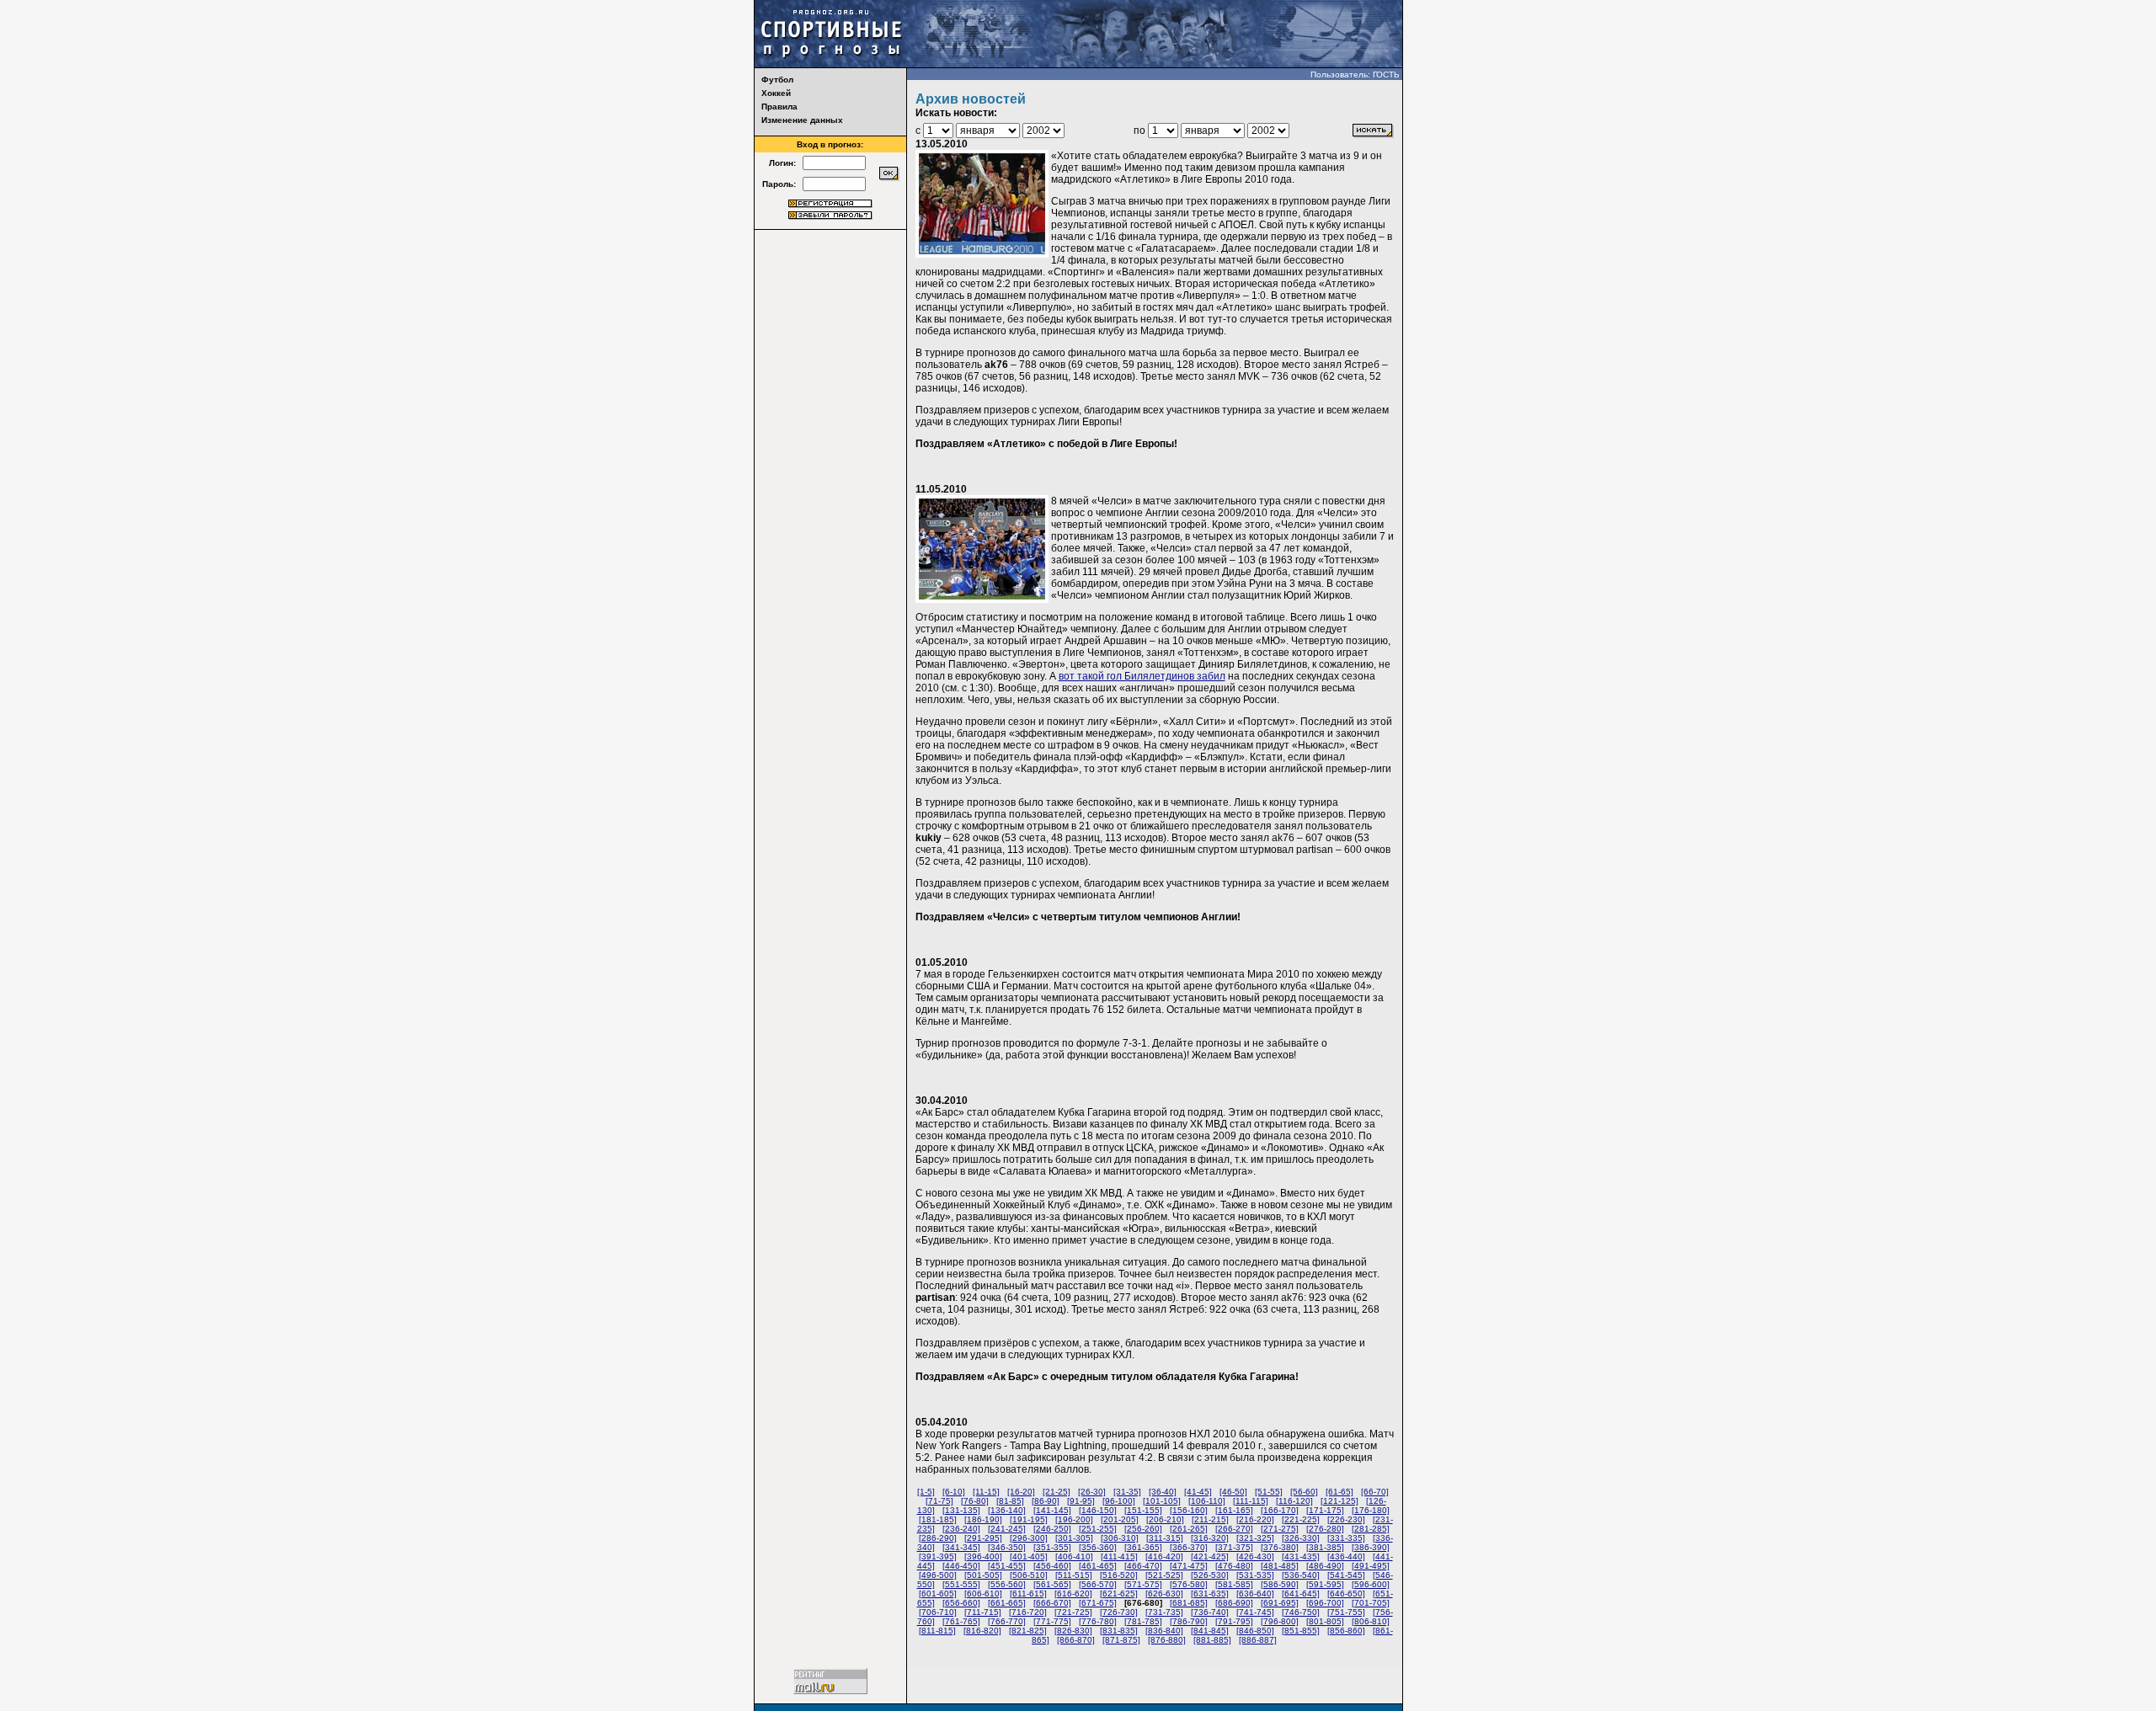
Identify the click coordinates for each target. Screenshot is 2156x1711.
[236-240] (961, 1529)
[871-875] (1121, 1640)
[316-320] (1210, 1538)
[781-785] (1143, 1621)
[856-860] (1346, 1631)
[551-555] (961, 1584)
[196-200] (1074, 1519)
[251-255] (1098, 1529)
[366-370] (1189, 1547)
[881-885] (1212, 1640)
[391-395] (938, 1556)
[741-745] (1255, 1612)
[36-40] (1163, 1492)
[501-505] (983, 1575)
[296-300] (1029, 1538)
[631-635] (1210, 1594)
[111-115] (1251, 1501)
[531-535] (1255, 1575)
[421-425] (1210, 1556)
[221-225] (1301, 1519)
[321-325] (1255, 1538)
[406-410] (1074, 1556)
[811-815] (937, 1631)
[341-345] (961, 1547)
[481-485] (1280, 1566)
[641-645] (1301, 1594)
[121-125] (1339, 1501)
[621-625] (1119, 1594)
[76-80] (975, 1501)
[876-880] (1167, 1640)
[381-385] (1325, 1547)
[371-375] (1234, 1547)
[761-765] (961, 1621)
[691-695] (1280, 1603)
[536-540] (1301, 1575)
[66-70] (1375, 1492)
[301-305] (1074, 1538)
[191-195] (1029, 1519)
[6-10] (954, 1492)
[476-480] (1234, 1566)
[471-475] (1189, 1566)
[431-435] (1301, 1556)
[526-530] (1210, 1575)
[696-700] (1325, 1603)
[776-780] (1098, 1621)
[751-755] (1346, 1612)
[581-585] (1234, 1584)
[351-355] (1052, 1547)
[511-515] (1074, 1575)
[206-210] (1165, 1519)
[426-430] (1255, 1556)
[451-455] (1007, 1566)
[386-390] (1371, 1547)
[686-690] (1234, 1603)
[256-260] (1143, 1529)
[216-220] (1255, 1519)
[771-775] (1052, 1621)
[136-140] (1007, 1510)
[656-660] (961, 1603)
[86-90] (1046, 1501)
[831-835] (1119, 1631)
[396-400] (983, 1556)
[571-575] (1143, 1584)
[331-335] (1346, 1538)
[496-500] (938, 1575)
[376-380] (1280, 1547)
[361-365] (1143, 1547)
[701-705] (1371, 1603)
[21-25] (1057, 1492)
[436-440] (1346, 1556)
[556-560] (1007, 1584)
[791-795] (1234, 1621)
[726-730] (1119, 1612)
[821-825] (1028, 1631)
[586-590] (1280, 1584)
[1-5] (926, 1492)
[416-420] (1164, 1556)
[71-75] (939, 1501)
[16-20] (1021, 1492)
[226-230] (1346, 1519)
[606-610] (983, 1594)
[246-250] (1052, 1529)
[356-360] (1098, 1547)
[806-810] (1371, 1621)
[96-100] (1119, 1501)
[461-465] (1098, 1566)
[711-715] (983, 1612)
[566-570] (1098, 1584)
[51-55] (1269, 1492)
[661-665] (1007, 1603)
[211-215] (1210, 1519)
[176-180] (1371, 1510)
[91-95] (1081, 1501)
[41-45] (1198, 1492)
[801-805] (1325, 1621)
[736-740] (1210, 1612)
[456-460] (1052, 1566)
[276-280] (1325, 1529)
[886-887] (1258, 1640)
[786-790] (1189, 1621)
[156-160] (1189, 1510)
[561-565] (1052, 1584)
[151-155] (1143, 1510)
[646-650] (1346, 1594)
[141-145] (1052, 1510)
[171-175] (1325, 1510)
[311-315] (1165, 1538)
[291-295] (983, 1538)
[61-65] (1339, 1492)
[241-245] (1007, 1529)
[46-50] (1233, 1492)
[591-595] (1325, 1584)
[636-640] (1255, 1594)
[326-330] (1301, 1538)
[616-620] (1073, 1594)
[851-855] (1301, 1631)
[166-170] (1280, 1510)
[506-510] (1029, 1575)
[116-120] (1294, 1501)
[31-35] (1127, 1492)
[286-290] (938, 1538)
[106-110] (1207, 1501)
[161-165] (1234, 1510)
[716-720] (1028, 1612)
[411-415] (1119, 1556)
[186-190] (983, 1519)
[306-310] (1120, 1538)
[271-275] (1280, 1529)
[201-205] (1120, 1519)
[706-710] (938, 1612)
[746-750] (1301, 1612)
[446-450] (961, 1566)
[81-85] (1010, 1501)
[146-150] (1098, 1510)
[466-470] (1143, 1566)
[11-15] (986, 1492)
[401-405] (1029, 1556)
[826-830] (1073, 1631)
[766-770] (1007, 1621)
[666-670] (1052, 1603)
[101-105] (1162, 1501)
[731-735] (1164, 1612)
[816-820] (982, 1631)
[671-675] (1098, 1603)
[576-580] (1189, 1584)
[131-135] (961, 1510)
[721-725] (1073, 1612)
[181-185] (938, 1519)
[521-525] (1164, 1575)
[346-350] (1007, 1547)
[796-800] (1280, 1621)
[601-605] (938, 1594)
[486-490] (1325, 1566)
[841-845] (1210, 1631)
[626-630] (1164, 1594)
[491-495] (1371, 1566)
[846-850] (1255, 1631)
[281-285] (1371, 1529)
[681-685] (1189, 1603)
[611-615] (1028, 1594)
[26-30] (1092, 1492)
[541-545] (1346, 1575)
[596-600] (1371, 1584)
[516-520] (1119, 1575)
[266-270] (1234, 1529)
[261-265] (1189, 1529)
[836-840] (1164, 1631)
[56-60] (1304, 1492)
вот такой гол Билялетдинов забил (1142, 676)
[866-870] (1076, 1640)
